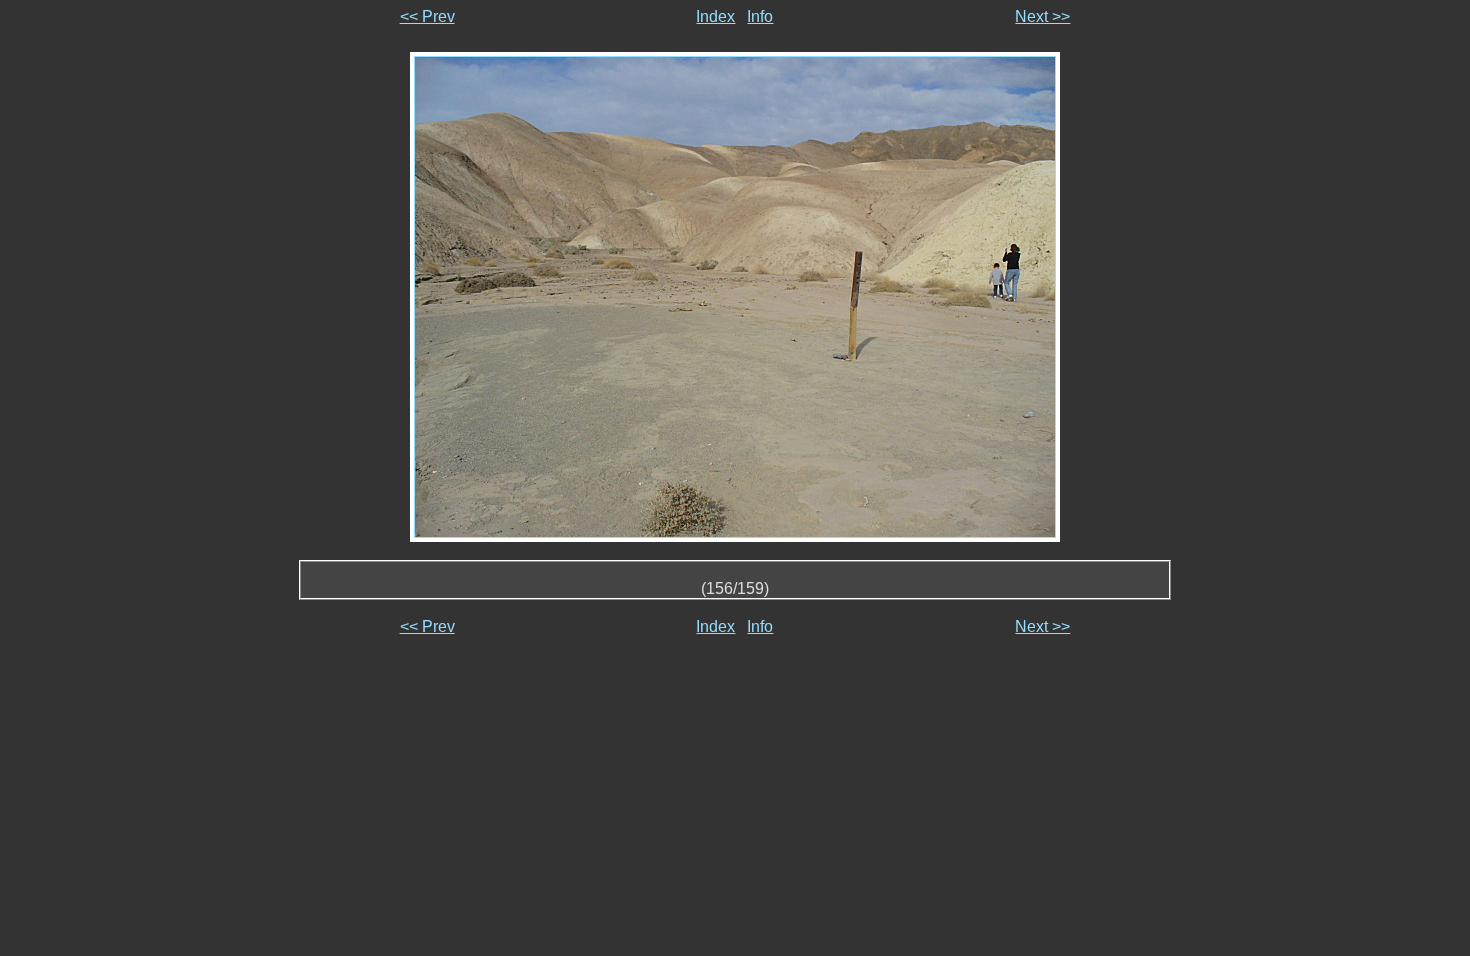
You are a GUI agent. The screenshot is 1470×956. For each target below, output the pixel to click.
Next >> (1042, 16)
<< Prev (427, 16)
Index (715, 16)
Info (760, 16)
